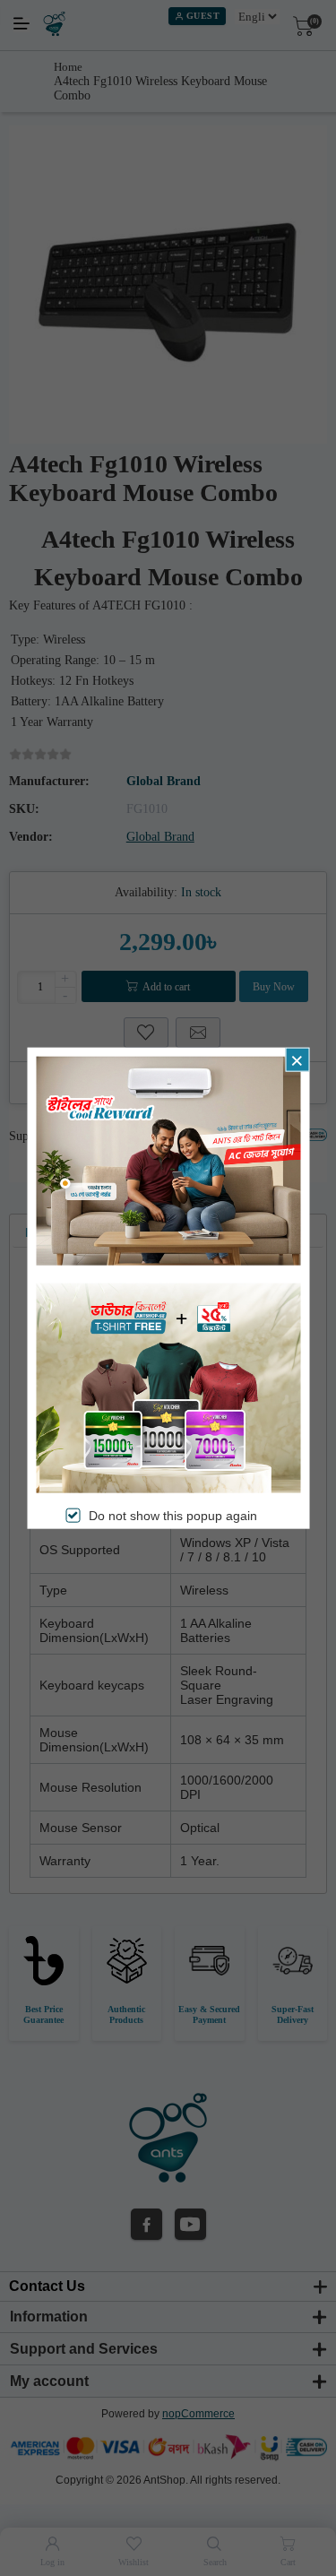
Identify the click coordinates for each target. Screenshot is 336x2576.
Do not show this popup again (173, 1515)
